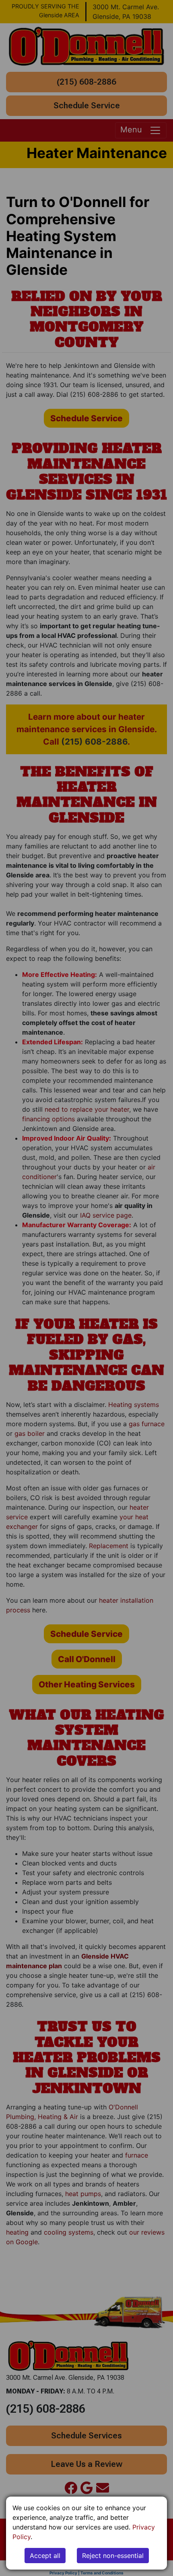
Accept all (45, 2556)
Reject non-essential (113, 2556)
